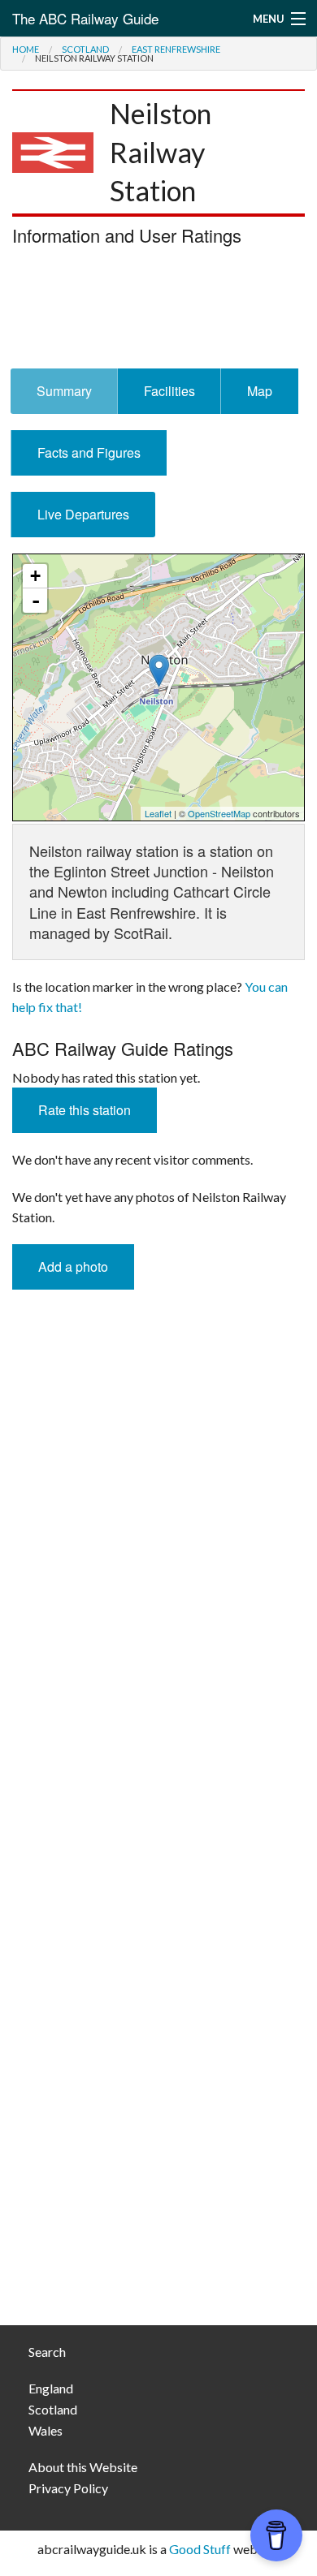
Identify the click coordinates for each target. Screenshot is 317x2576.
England (51, 2388)
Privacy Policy (68, 2488)
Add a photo (73, 1266)
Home (26, 49)
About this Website (83, 2467)
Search (47, 2352)
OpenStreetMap (219, 813)
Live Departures (83, 514)
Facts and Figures (89, 452)
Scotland (85, 49)
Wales (46, 2430)
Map (260, 391)
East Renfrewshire (176, 49)
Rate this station (85, 1110)
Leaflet (158, 813)
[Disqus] (158, 1658)
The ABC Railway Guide (85, 18)
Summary (64, 391)
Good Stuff (200, 2549)
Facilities (169, 391)
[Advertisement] (158, 312)
